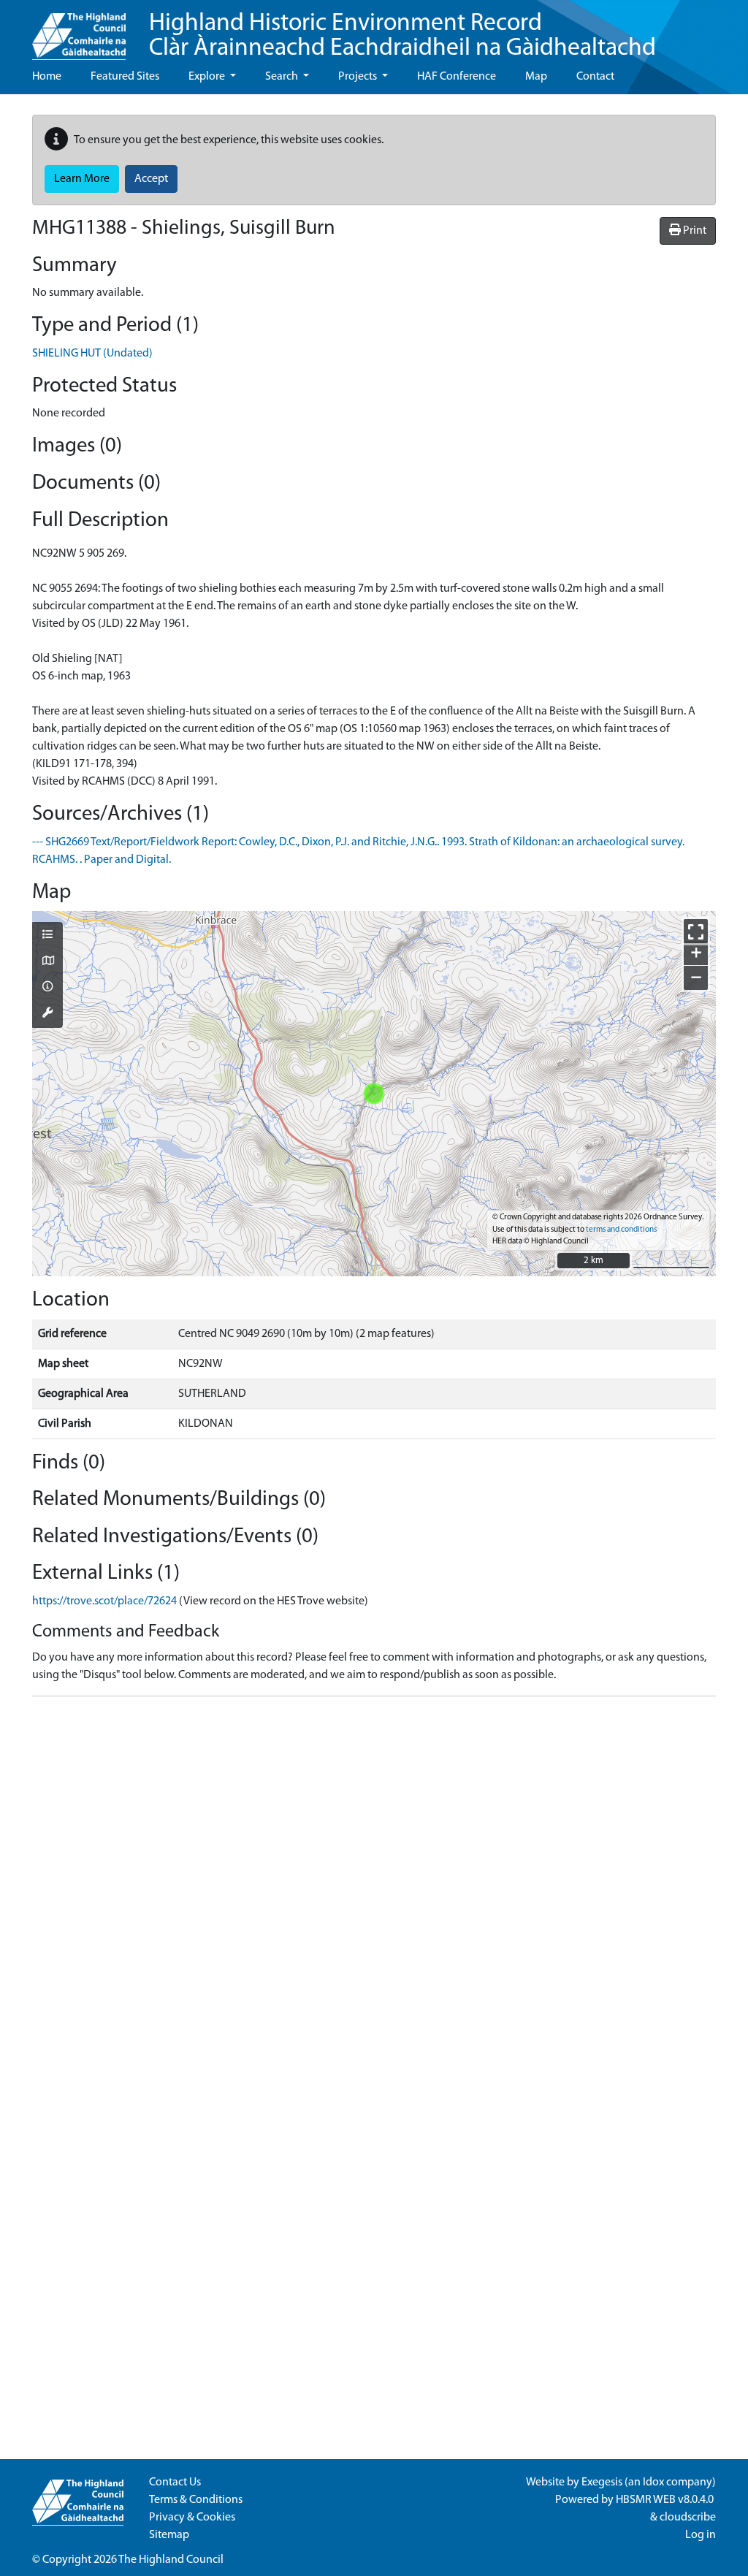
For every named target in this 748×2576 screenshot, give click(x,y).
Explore (208, 77)
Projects (359, 77)
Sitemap (169, 2535)
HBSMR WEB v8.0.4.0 (666, 2500)
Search (283, 77)
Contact (595, 77)
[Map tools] (47, 1014)
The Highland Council (171, 2560)
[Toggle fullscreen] (696, 931)
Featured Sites (125, 77)
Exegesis (602, 2482)
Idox (653, 2482)
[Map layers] (47, 936)
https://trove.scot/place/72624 (104, 1601)
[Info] (47, 988)
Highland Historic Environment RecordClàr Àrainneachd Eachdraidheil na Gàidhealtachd (402, 36)
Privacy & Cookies (192, 2518)
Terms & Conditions (196, 2500)
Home (47, 77)
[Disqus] (374, 1891)
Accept (151, 179)
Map (536, 77)
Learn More (82, 179)
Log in (701, 2535)
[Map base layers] (47, 962)
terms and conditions (621, 1230)
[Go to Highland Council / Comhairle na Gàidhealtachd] (79, 30)
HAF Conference (457, 77)
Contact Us (175, 2482)
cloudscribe (688, 2518)
